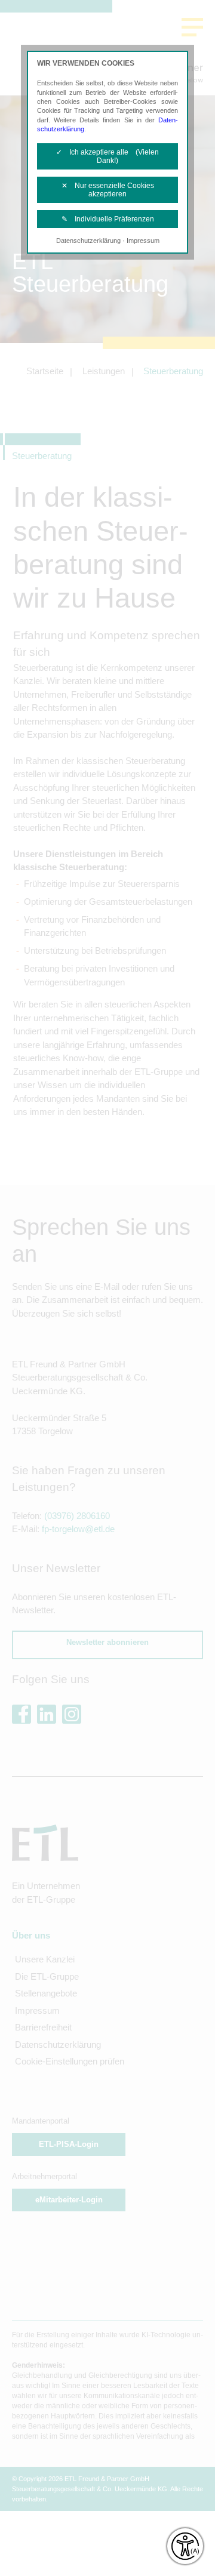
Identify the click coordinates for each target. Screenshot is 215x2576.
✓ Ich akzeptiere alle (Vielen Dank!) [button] (107, 156)
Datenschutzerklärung (88, 241)
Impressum (143, 241)
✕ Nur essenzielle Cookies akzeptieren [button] (108, 190)
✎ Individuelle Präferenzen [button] (108, 219)
